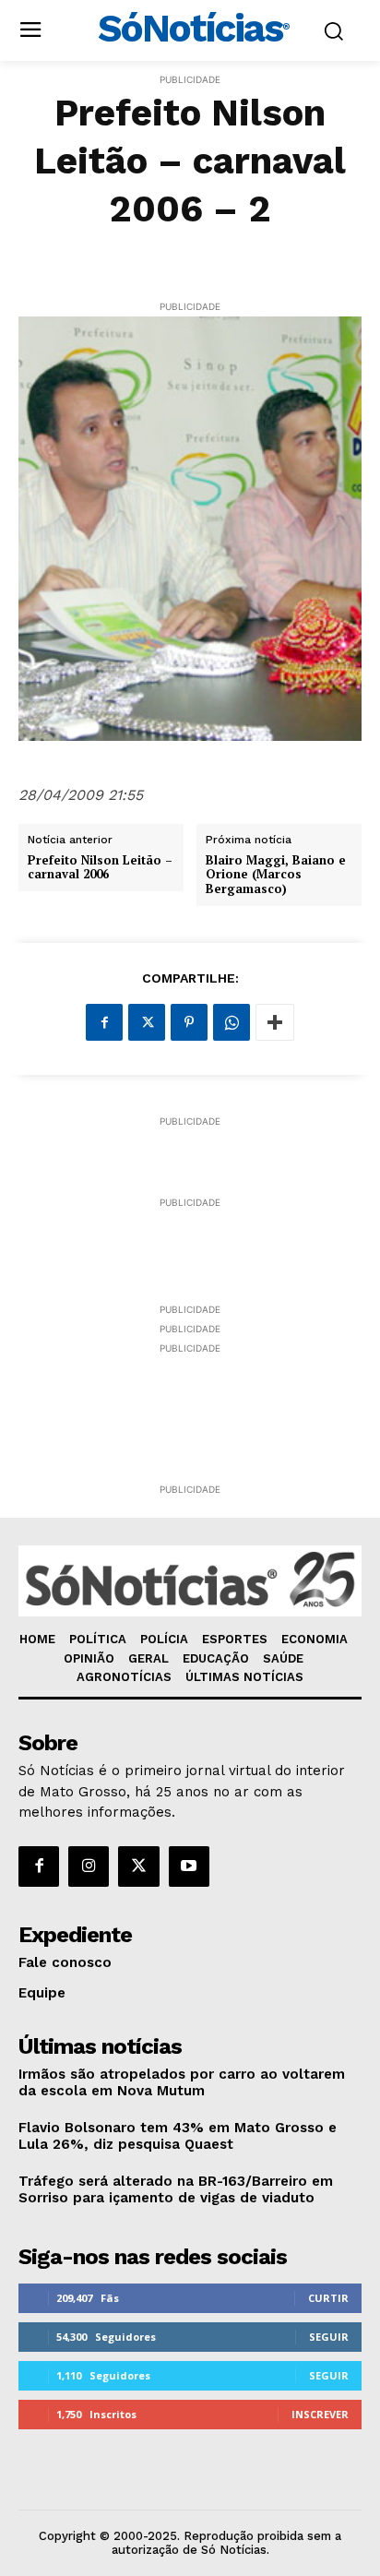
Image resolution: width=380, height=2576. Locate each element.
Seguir (329, 2337)
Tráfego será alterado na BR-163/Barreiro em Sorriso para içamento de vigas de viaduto (176, 2189)
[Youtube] (189, 1866)
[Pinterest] (189, 1022)
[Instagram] (89, 1866)
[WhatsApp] (232, 1022)
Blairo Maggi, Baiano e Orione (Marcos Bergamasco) (276, 875)
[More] (275, 1022)
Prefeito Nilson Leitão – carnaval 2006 (100, 868)
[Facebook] (104, 1022)
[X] (147, 1022)
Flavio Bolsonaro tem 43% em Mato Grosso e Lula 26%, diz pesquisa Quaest (178, 2136)
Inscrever (320, 2414)
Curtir (328, 2298)
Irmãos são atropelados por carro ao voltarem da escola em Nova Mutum (182, 2082)
